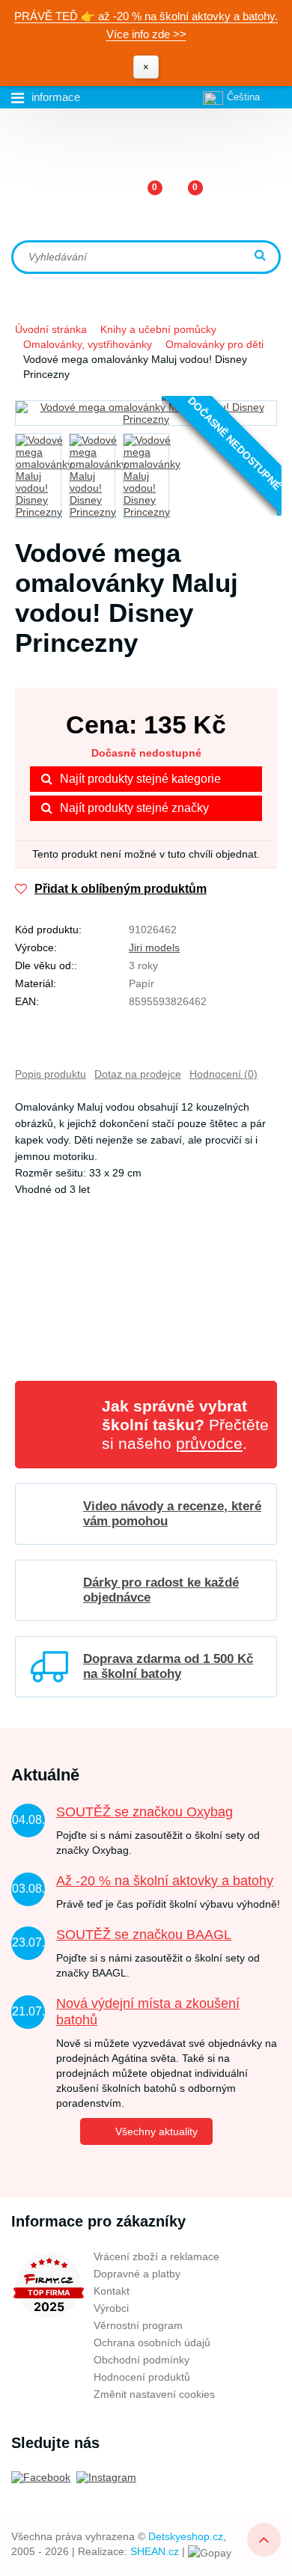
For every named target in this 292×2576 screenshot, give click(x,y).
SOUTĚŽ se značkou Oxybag (145, 1812)
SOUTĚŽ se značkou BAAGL (144, 1935)
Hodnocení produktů (142, 2377)
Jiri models (154, 947)
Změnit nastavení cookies (154, 2394)
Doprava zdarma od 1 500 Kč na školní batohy (168, 1666)
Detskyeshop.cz (186, 2536)
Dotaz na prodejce (138, 1074)
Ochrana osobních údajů (152, 2342)
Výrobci (111, 2308)
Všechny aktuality (156, 2131)
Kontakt (112, 2291)
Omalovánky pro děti (215, 344)
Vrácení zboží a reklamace (156, 2256)
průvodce (209, 1443)
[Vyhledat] (262, 256)
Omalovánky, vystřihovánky (88, 344)
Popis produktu (51, 1074)
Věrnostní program (138, 2325)
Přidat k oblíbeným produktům (121, 889)
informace (56, 97)
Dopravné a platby (137, 2274)
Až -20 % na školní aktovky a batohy (165, 1881)
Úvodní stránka (51, 329)
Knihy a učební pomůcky (158, 329)
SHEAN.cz (155, 2551)
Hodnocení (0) (223, 1074)
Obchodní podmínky (142, 2360)
